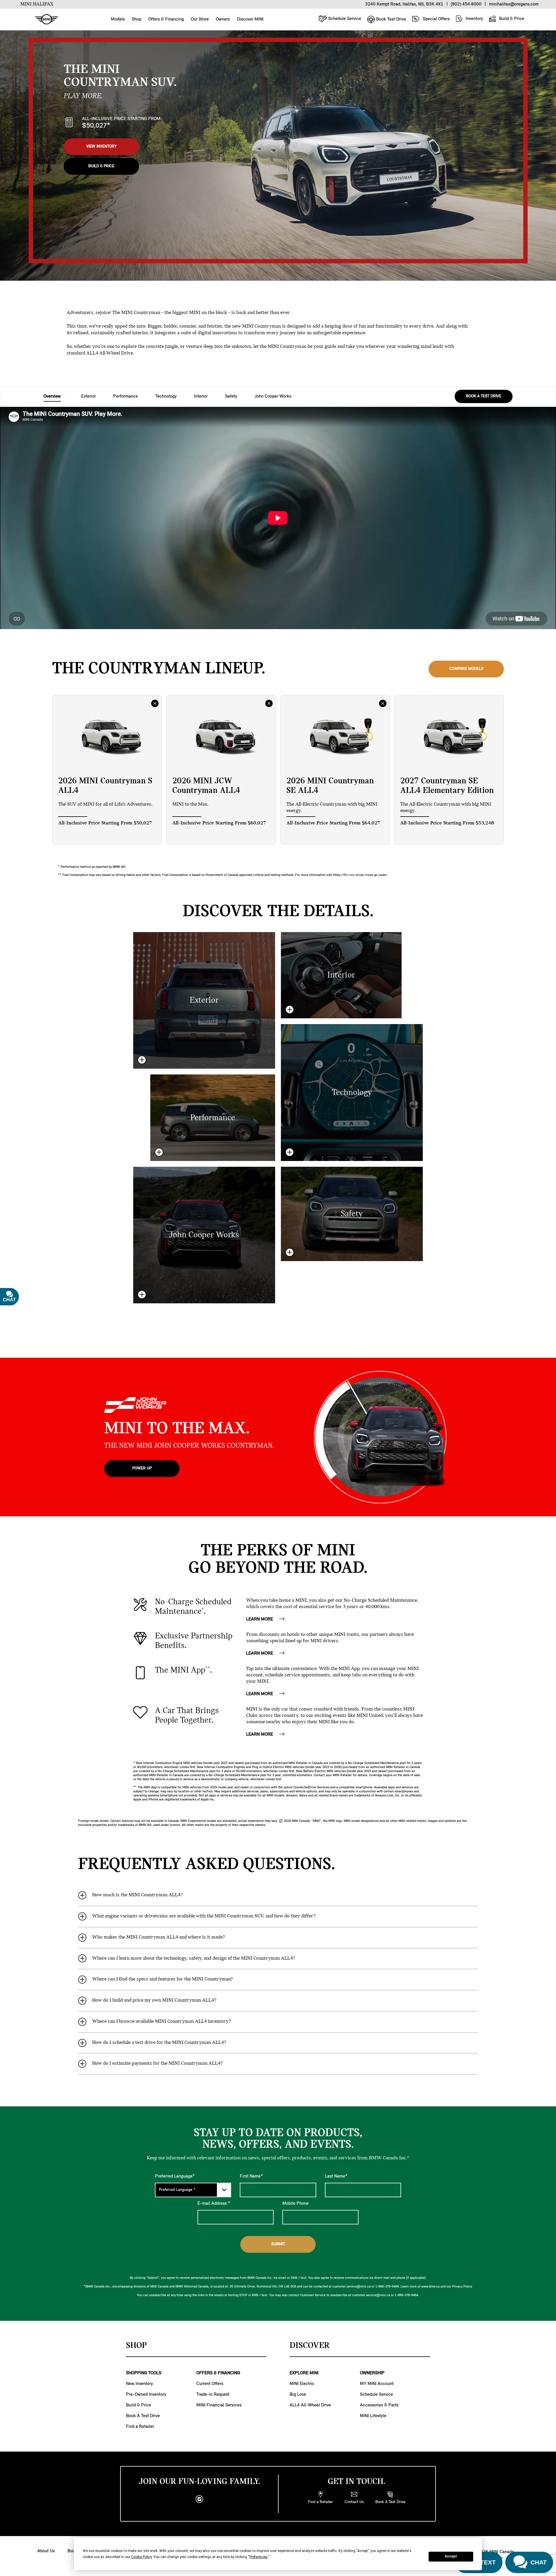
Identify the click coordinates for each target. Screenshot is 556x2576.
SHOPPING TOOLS (144, 2373)
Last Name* (336, 2176)
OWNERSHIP (372, 2373)
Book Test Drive (391, 19)
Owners (223, 19)
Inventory (474, 19)
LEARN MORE (260, 1619)
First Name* (251, 2176)
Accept (451, 2556)
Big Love (298, 2395)
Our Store (200, 19)
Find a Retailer (140, 2427)
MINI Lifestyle (373, 2416)
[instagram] (200, 2499)
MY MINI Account (377, 2384)
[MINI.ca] (44, 20)
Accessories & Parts (379, 2405)
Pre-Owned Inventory (146, 2395)
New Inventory (139, 2384)
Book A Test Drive (143, 2416)
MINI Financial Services (219, 2405)
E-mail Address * (214, 2204)
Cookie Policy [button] (141, 2557)
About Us (46, 2551)
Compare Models (466, 669)
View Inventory (101, 147)
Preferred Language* (175, 2176)
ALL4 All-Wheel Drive (310, 2405)
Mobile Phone (296, 2204)
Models (118, 19)
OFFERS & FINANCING (218, 2373)
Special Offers (436, 19)
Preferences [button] (258, 2557)
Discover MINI (250, 19)
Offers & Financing (166, 19)
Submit (278, 2244)
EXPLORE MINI (304, 2373)
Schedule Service (344, 19)
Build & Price (511, 19)
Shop (137, 19)
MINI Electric (302, 2384)
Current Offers (210, 2384)
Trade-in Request (213, 2395)
